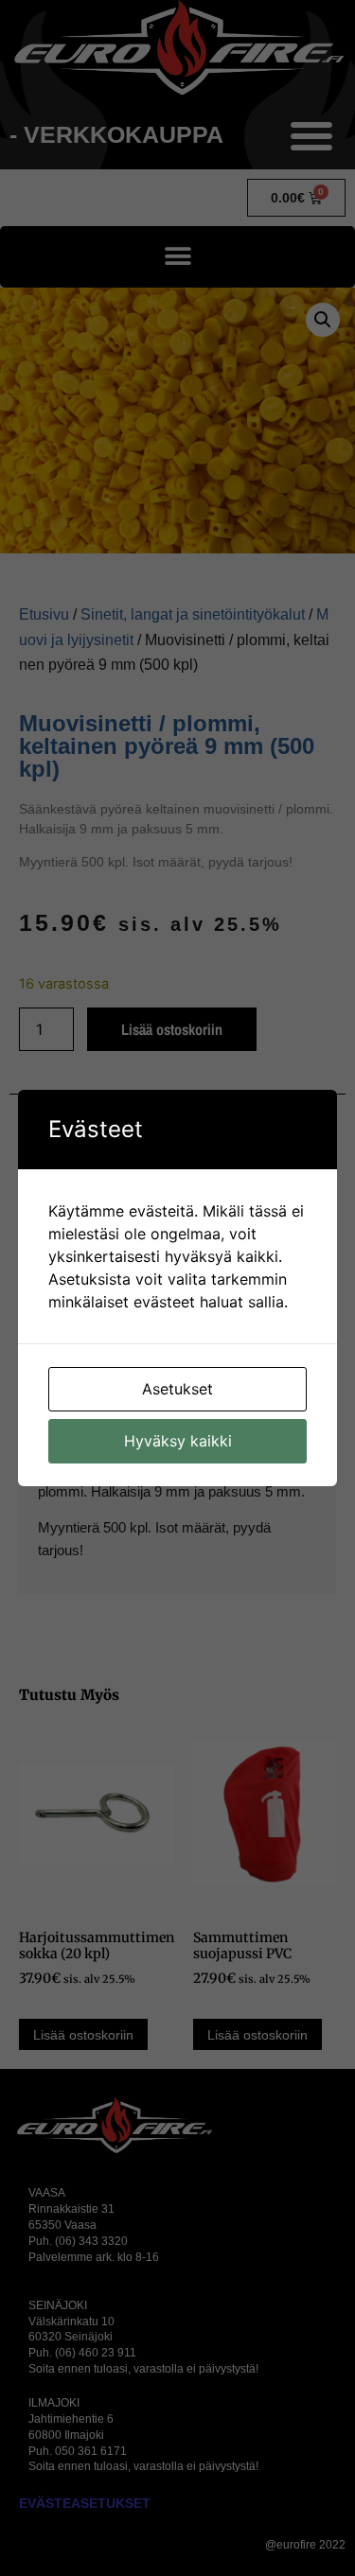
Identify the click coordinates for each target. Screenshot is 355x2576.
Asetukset (177, 1389)
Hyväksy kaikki (178, 1441)
